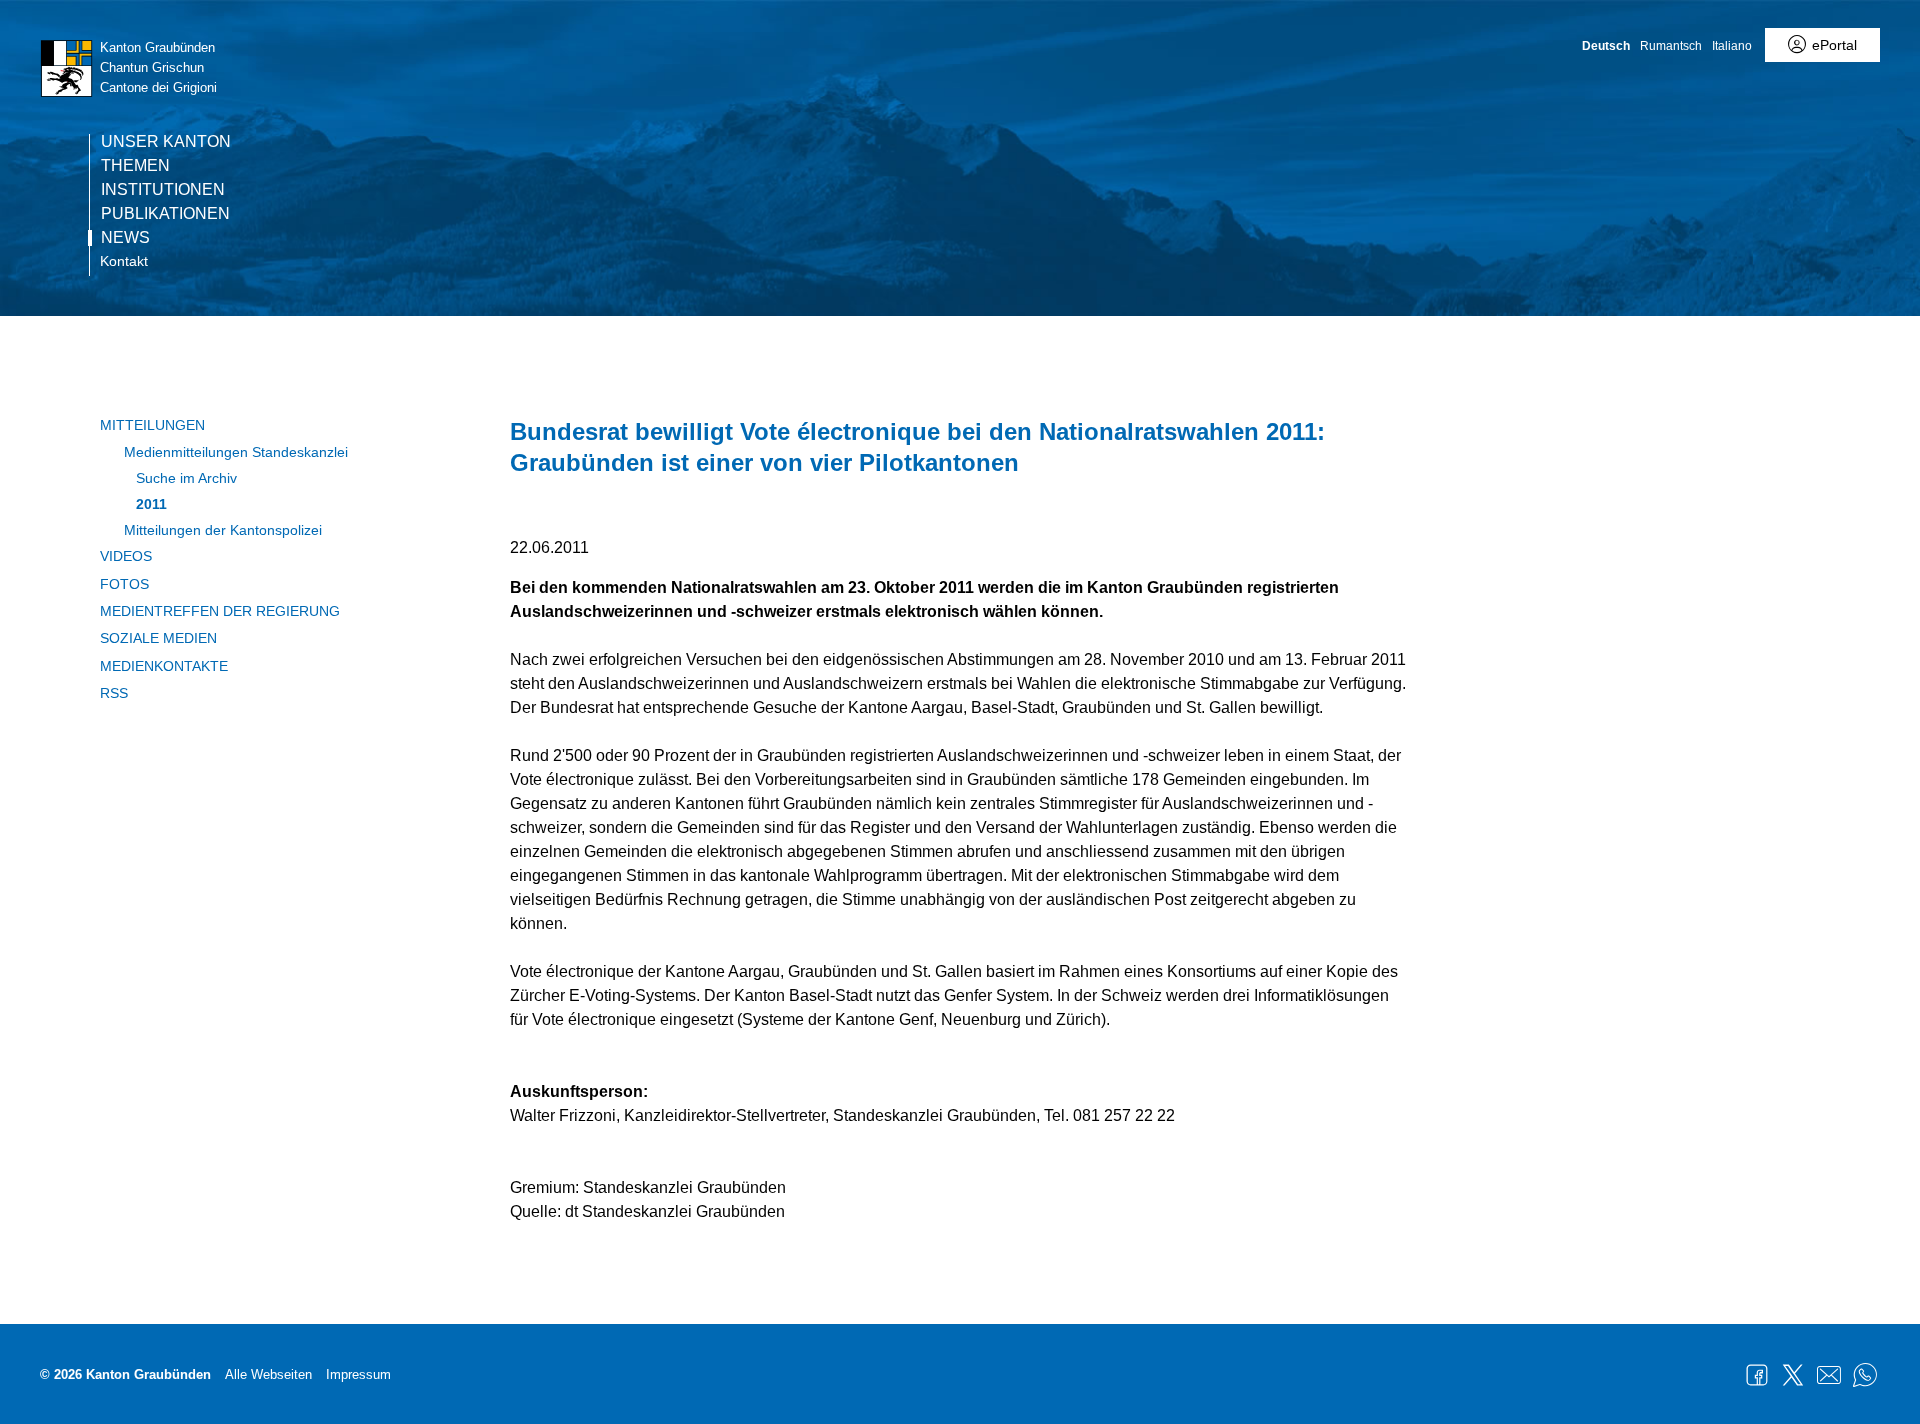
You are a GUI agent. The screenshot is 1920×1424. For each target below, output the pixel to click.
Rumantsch (1671, 46)
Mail (1829, 1375)
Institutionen (163, 190)
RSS (114, 693)
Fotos (124, 584)
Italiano (1732, 46)
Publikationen (165, 214)
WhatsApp (1865, 1375)
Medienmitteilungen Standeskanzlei (236, 452)
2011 (151, 504)
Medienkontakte (164, 666)
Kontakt (124, 261)
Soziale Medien (158, 638)
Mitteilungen (152, 425)
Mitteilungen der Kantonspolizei (223, 530)
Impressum (358, 1374)
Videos (126, 556)
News (125, 238)
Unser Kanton (166, 142)
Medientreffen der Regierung (220, 611)
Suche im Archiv (186, 478)
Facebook (1757, 1375)
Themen (135, 166)
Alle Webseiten (268, 1374)
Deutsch (1606, 46)
